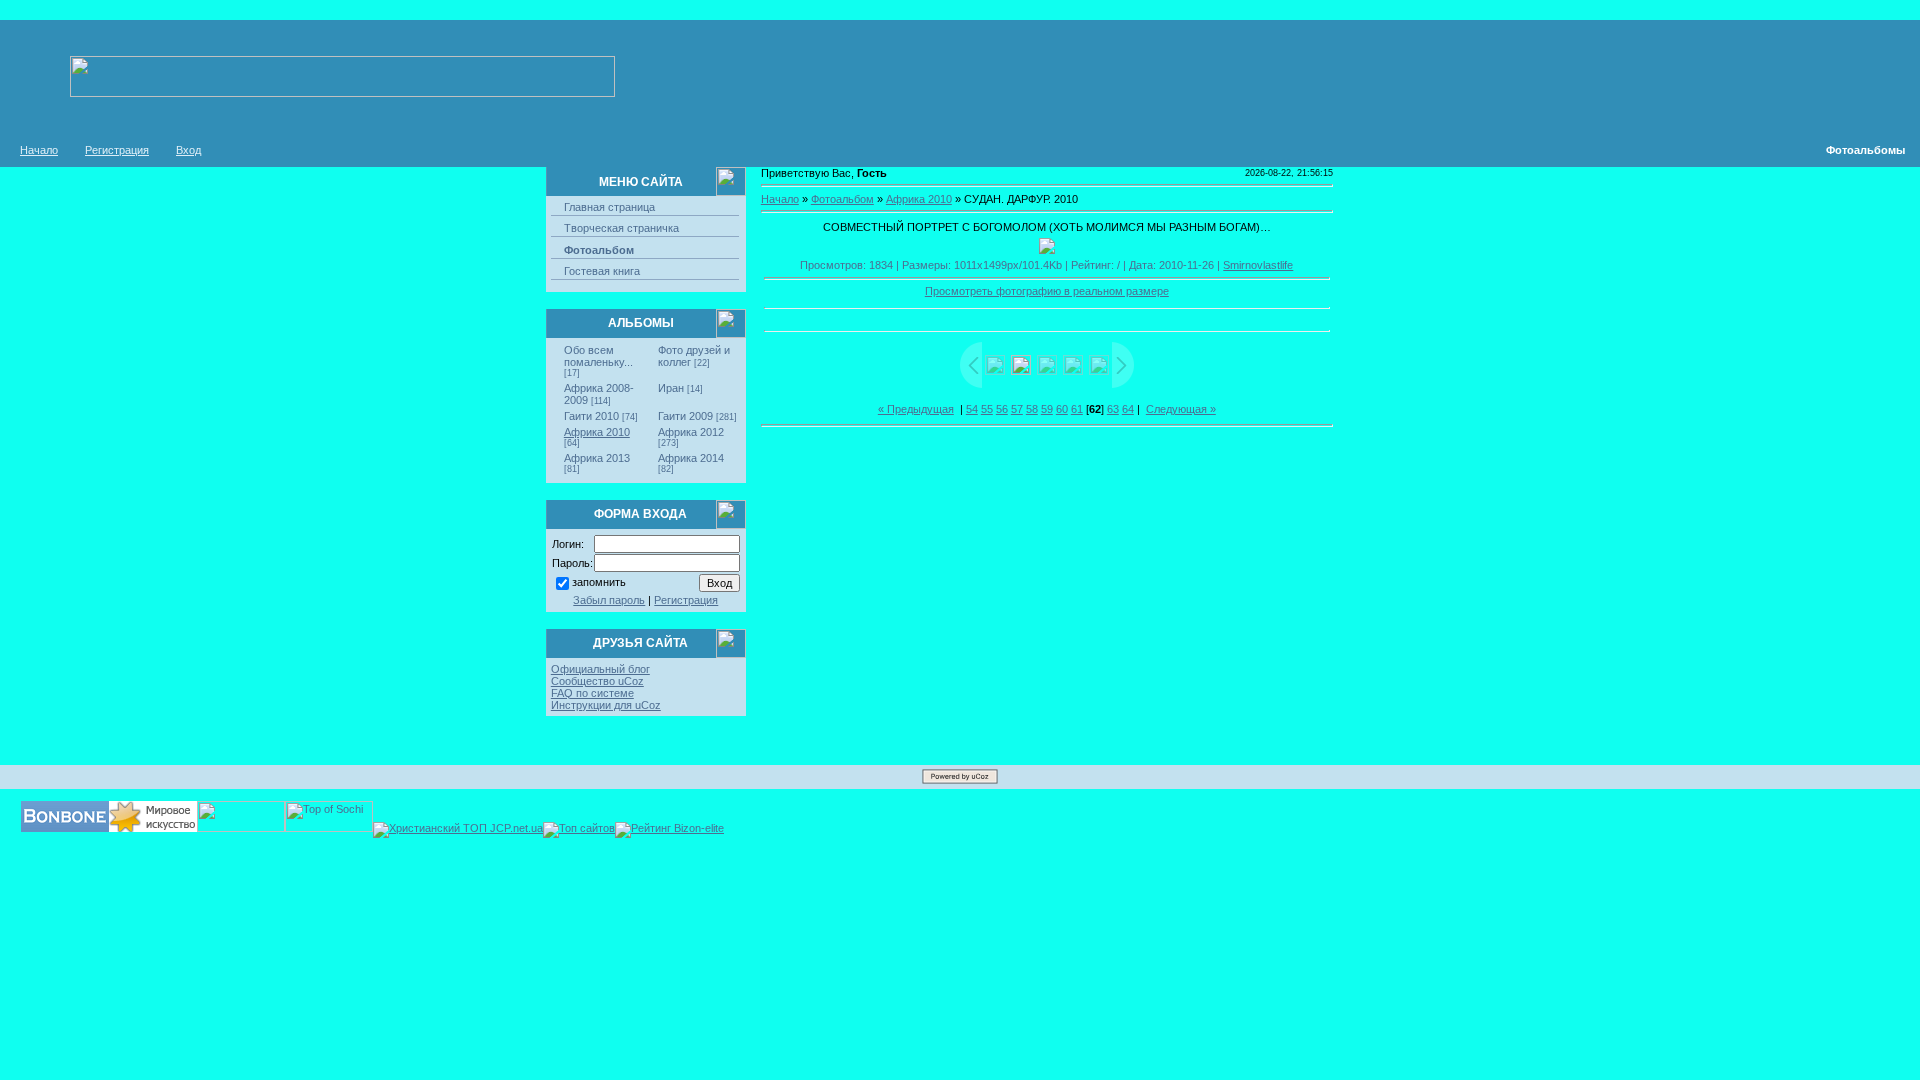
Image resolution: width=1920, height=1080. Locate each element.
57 (1017, 409)
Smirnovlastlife (1258, 265)
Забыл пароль (609, 600)
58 (1032, 409)
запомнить (599, 582)
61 (1077, 409)
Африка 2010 (597, 432)
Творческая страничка (621, 228)
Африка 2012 (691, 432)
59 (1047, 409)
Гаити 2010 (591, 416)
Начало (39, 150)
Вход (188, 150)
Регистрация (117, 150)
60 (1062, 409)
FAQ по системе (592, 693)
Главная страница (609, 207)
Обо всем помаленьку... (598, 356)
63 (1113, 409)
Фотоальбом (599, 250)
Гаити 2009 (685, 416)
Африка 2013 (597, 458)
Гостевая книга (602, 271)
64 (1128, 409)
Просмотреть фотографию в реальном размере (1047, 291)
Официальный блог (600, 669)
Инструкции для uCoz (606, 705)
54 (972, 409)
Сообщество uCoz (597, 681)
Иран (671, 388)
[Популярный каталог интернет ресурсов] (65, 828)
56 (1002, 409)
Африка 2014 (691, 458)
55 (987, 409)
